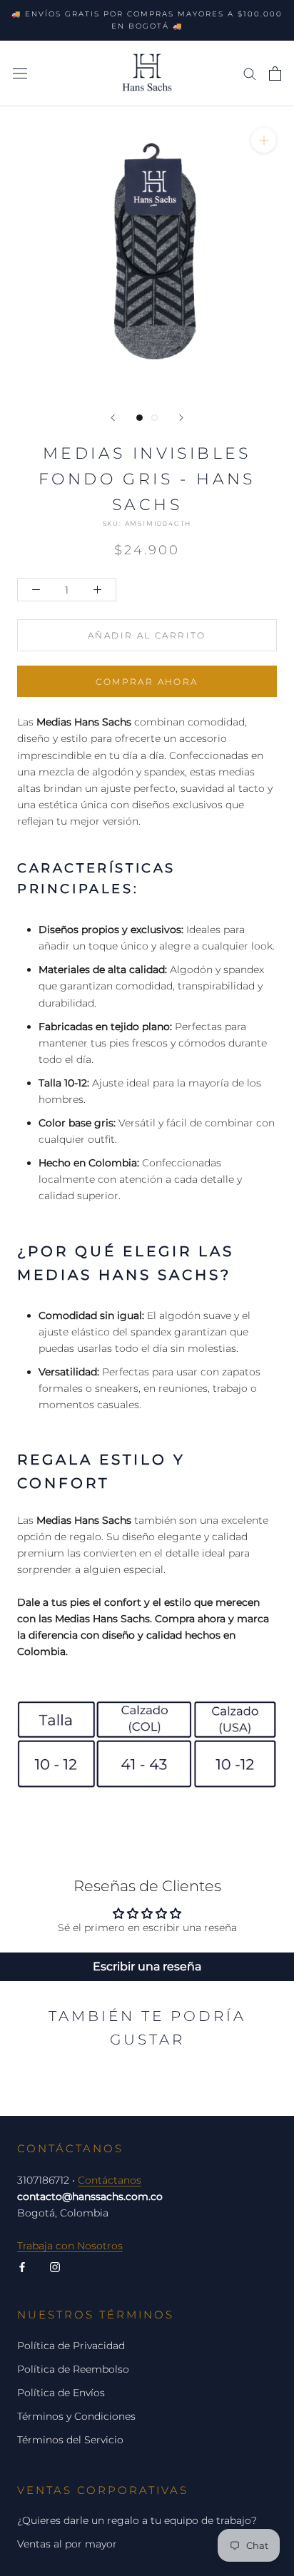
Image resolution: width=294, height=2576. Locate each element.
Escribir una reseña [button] (147, 1966)
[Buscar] (250, 73)
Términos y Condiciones (76, 2416)
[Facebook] (22, 2267)
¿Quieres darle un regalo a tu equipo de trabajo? (137, 2520)
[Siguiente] (181, 418)
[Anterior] (113, 418)
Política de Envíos (61, 2393)
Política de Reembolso (73, 2369)
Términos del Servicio (70, 2440)
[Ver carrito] (275, 73)
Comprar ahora (147, 682)
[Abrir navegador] (20, 73)
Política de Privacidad (71, 2346)
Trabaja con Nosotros (70, 2246)
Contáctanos (110, 2180)
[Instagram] (55, 2267)
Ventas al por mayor (67, 2544)
